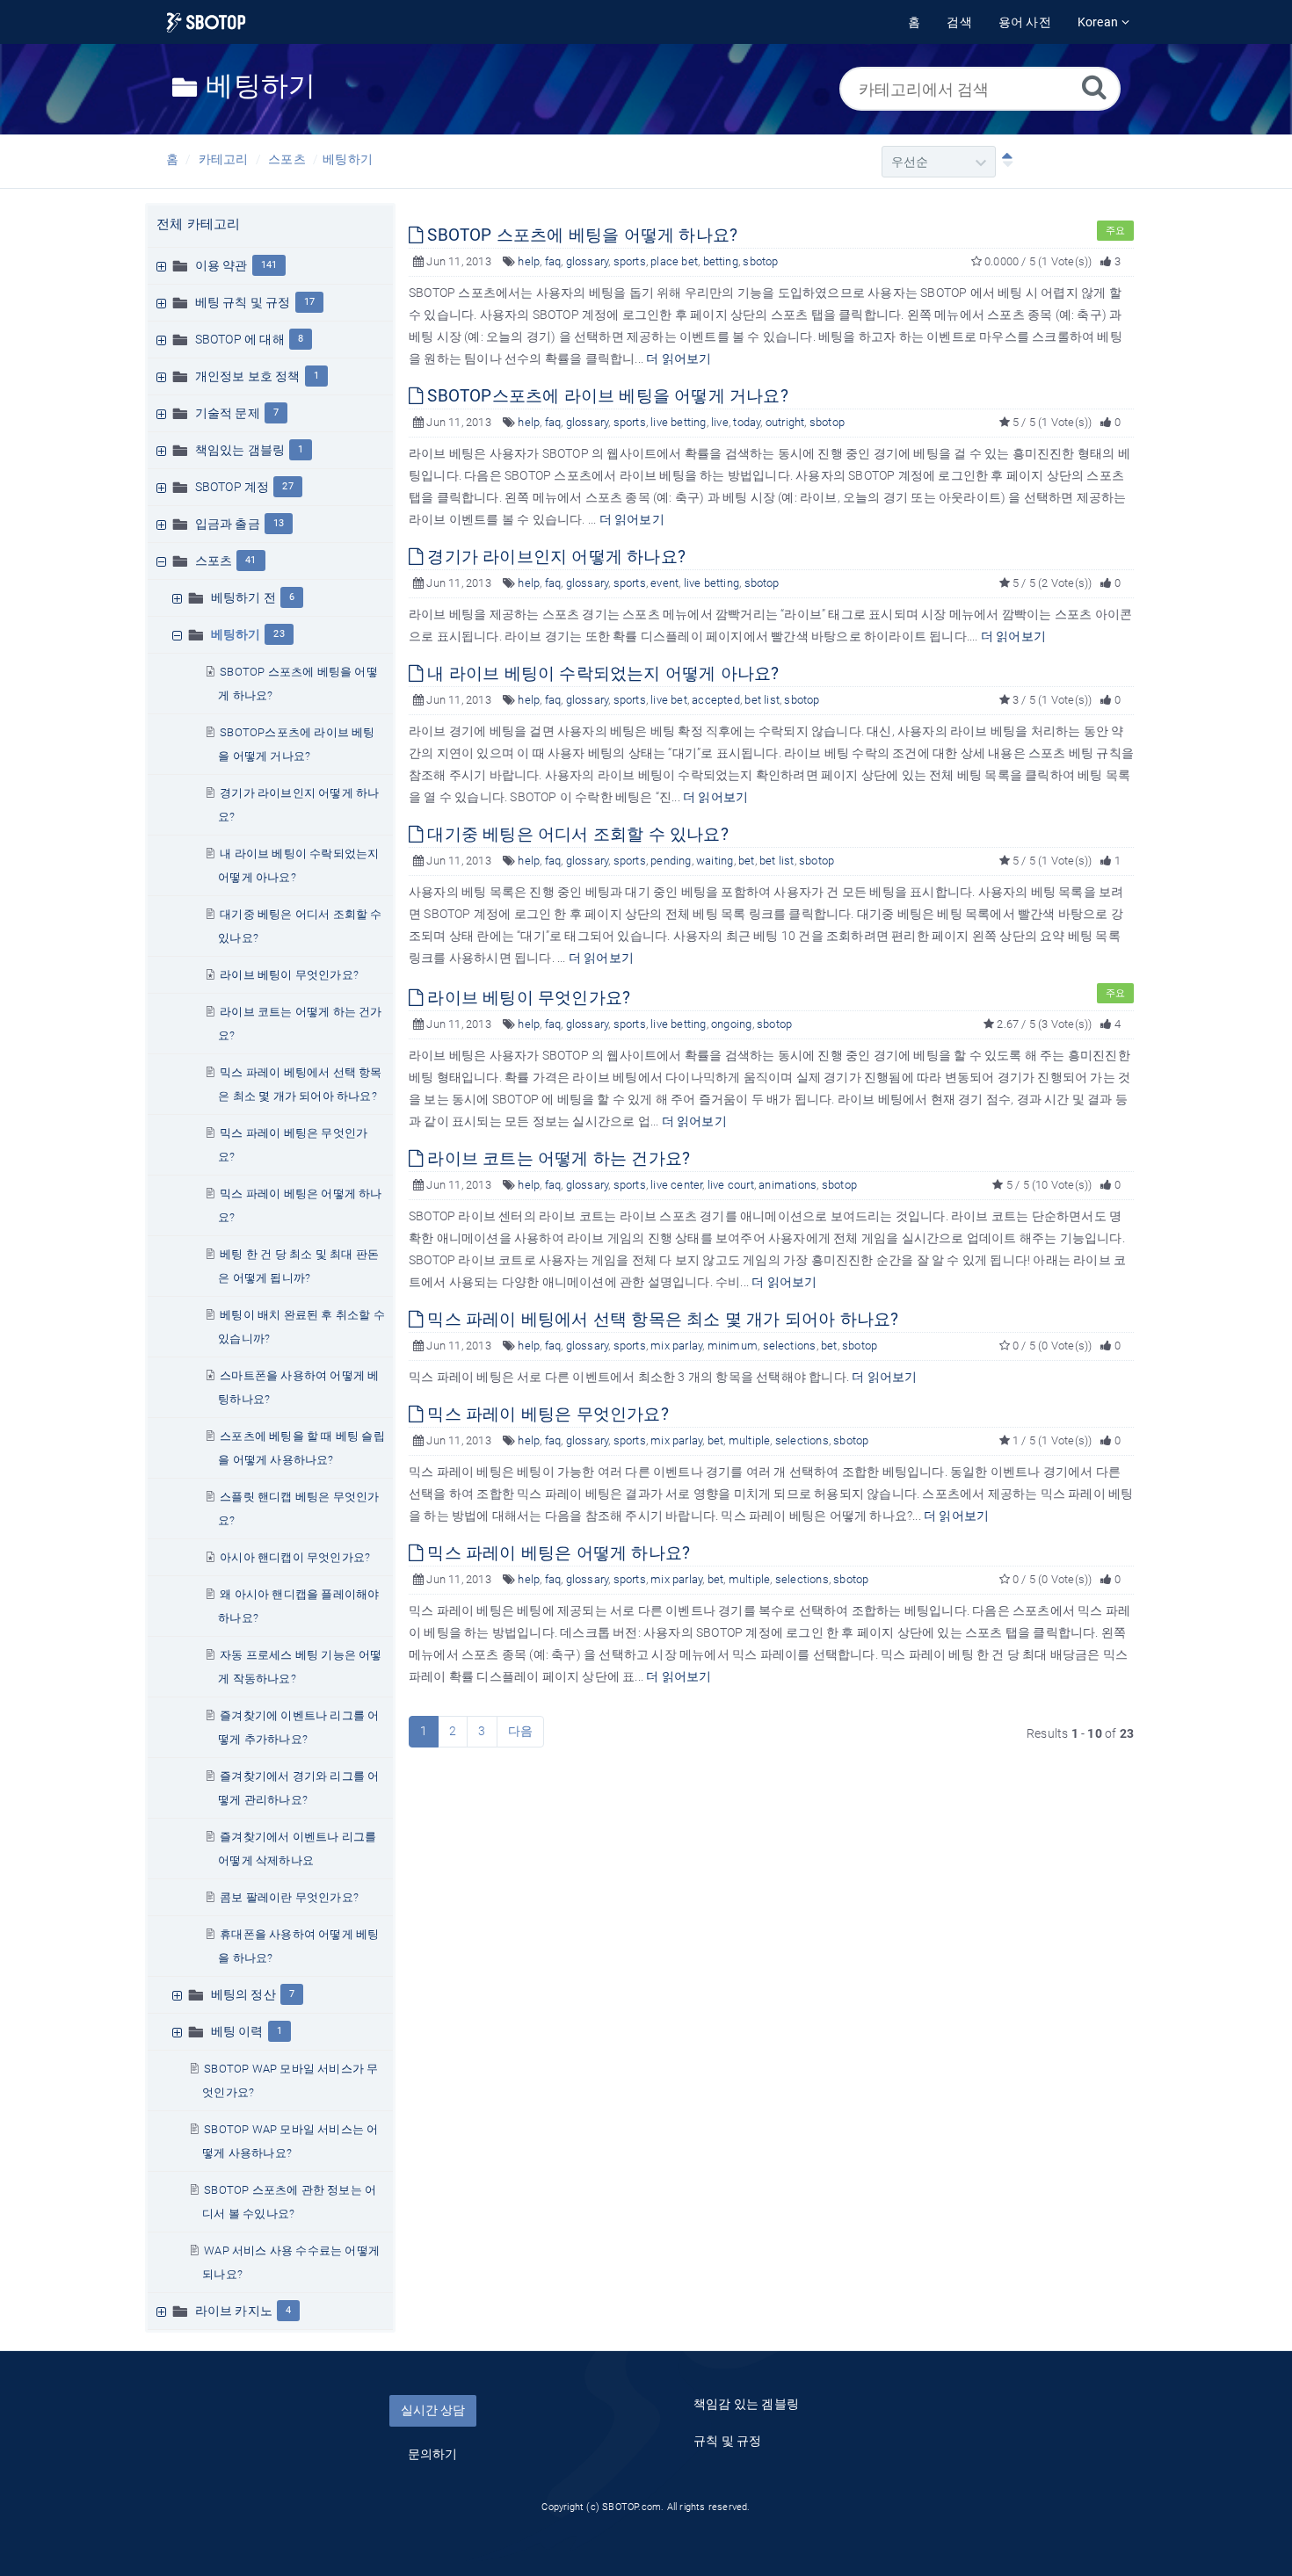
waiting (715, 861)
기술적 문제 (228, 413)
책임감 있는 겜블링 (746, 2404)
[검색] (1094, 87)
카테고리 (224, 159)
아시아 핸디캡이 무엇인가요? (295, 1557)
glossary (588, 261)
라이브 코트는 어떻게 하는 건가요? (556, 1158)
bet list (762, 700)
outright (785, 422)
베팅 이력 (237, 2031)
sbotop (760, 261)
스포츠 (287, 159)
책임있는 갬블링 (240, 450)
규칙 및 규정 (727, 2441)
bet (747, 861)
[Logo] (206, 22)
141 (269, 265)
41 (250, 560)
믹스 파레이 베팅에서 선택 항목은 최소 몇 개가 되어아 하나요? (661, 1319)
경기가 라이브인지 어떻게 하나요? (554, 557)
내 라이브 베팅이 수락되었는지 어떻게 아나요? (601, 673)
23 (279, 634)
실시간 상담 (433, 2410)
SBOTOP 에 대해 (240, 339)
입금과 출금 (228, 524)
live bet (669, 700)
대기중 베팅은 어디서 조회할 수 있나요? (576, 834)
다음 (520, 1731)
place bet (674, 261)
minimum (733, 1346)
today (747, 422)
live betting (678, 422)
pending (671, 861)
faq (553, 261)
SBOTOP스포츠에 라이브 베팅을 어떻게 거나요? (606, 396)
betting (721, 261)
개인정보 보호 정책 (248, 376)
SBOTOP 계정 (232, 487)
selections (790, 1346)
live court (731, 1185)
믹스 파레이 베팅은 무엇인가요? (546, 1414)
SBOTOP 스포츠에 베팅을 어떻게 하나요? (580, 235)
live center (676, 1185)
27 (287, 486)
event (664, 583)
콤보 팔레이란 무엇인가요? (289, 1897)
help (529, 261)
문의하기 (433, 2454)
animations (788, 1185)
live (720, 422)
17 (309, 302)
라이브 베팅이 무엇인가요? (289, 975)
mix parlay (676, 1346)
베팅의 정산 (243, 1994)
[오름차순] (1004, 162)
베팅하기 (348, 159)
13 (279, 523)
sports (630, 261)
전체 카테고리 (198, 224)
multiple (750, 1440)
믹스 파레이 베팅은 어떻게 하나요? (556, 1553)
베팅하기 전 (243, 597)
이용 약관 (221, 265)
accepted (716, 700)
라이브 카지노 (234, 2311)
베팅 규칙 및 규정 (243, 302)
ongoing (731, 1024)
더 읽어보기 (679, 358)
